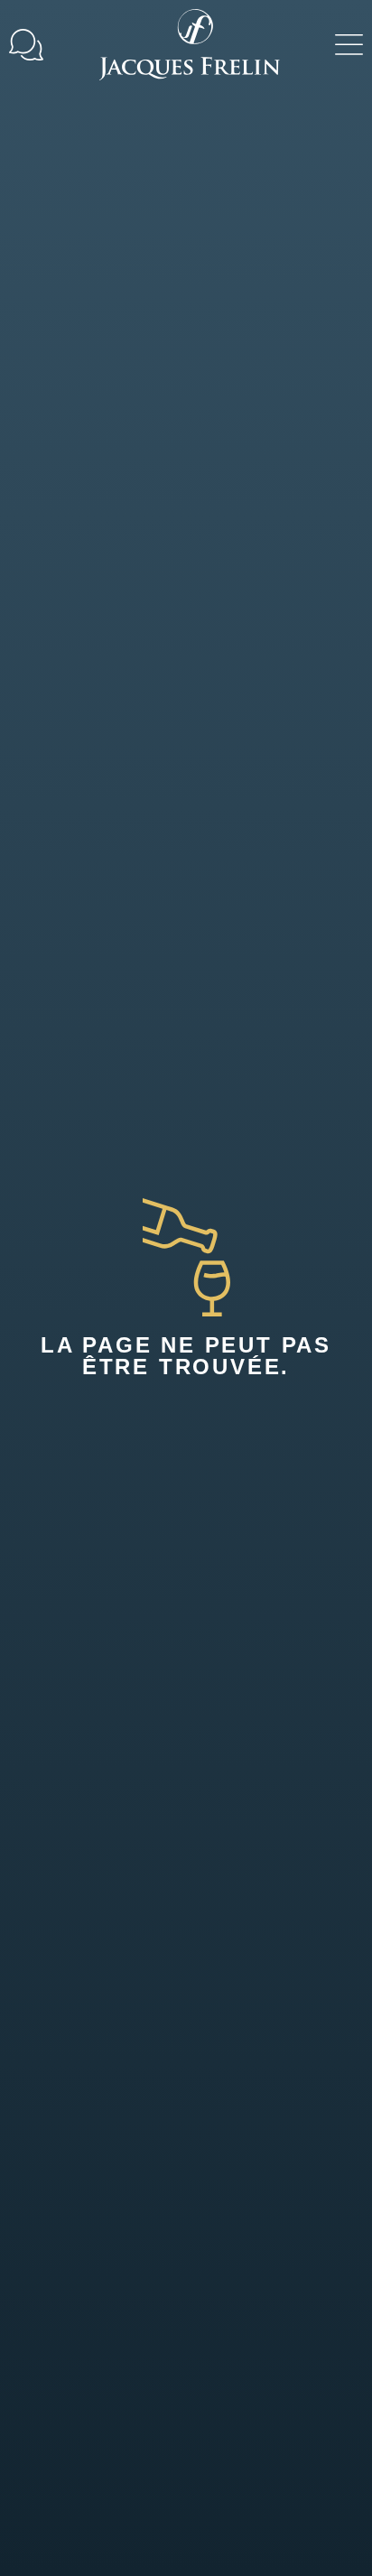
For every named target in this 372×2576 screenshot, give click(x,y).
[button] (349, 45)
